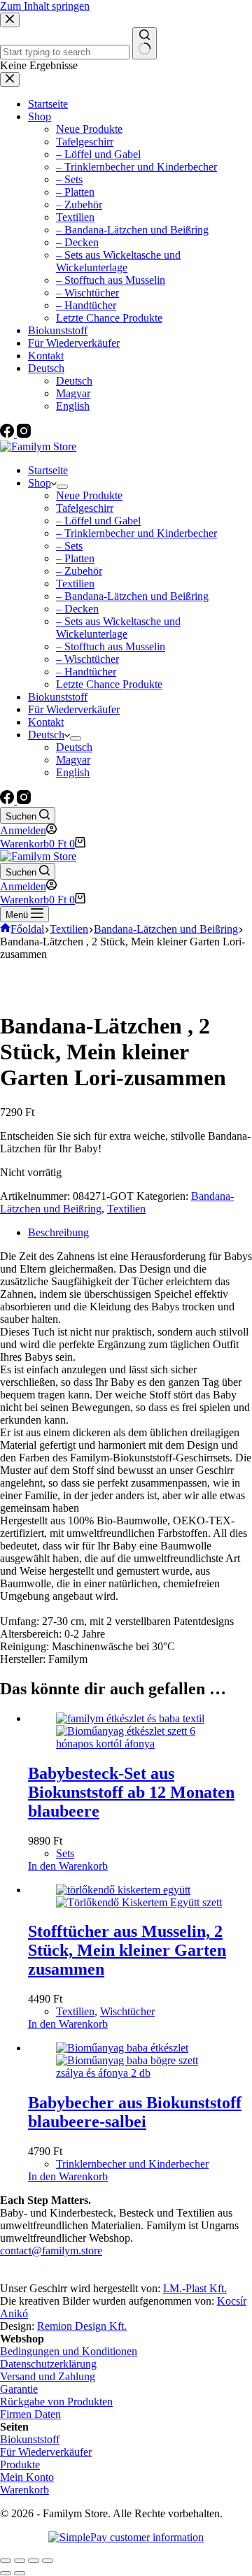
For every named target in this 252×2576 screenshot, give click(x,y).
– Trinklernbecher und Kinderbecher (136, 533)
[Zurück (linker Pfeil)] (6, 2573)
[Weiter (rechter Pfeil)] (20, 2573)
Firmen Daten (30, 2414)
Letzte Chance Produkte (109, 684)
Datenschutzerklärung (48, 2364)
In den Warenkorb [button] (68, 1866)
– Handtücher (86, 672)
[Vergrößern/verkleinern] (48, 2561)
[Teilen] (20, 2561)
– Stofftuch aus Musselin (111, 646)
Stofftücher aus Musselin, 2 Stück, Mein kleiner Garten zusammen (127, 1950)
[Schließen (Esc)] (6, 2561)
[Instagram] (24, 800)
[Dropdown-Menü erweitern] (62, 487)
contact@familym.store (51, 2251)
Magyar (73, 760)
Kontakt (46, 722)
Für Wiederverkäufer (74, 709)
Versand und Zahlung (48, 2376)
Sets (65, 1853)
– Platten (75, 558)
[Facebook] (8, 800)
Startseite (48, 470)
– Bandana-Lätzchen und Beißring (132, 596)
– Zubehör (79, 571)
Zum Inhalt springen (45, 6)
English (73, 772)
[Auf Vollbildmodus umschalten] (34, 2561)
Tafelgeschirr (85, 508)
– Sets (69, 546)
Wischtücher (127, 2011)
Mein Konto (27, 2477)
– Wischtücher (87, 659)
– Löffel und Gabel (98, 521)
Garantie (19, 2389)
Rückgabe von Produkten (56, 2402)
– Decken (77, 609)
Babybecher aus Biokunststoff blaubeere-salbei (135, 2112)
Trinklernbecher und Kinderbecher (132, 2164)
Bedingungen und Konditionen (69, 2351)
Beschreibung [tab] (58, 1232)
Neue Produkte (89, 495)
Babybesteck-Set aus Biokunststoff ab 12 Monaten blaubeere (131, 1792)
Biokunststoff (58, 697)
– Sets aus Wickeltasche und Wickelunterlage (118, 628)
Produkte (20, 2464)
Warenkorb (24, 2490)
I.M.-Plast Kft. (195, 2288)
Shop (40, 483)
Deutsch (46, 735)
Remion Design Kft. (82, 2326)
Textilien (75, 584)
